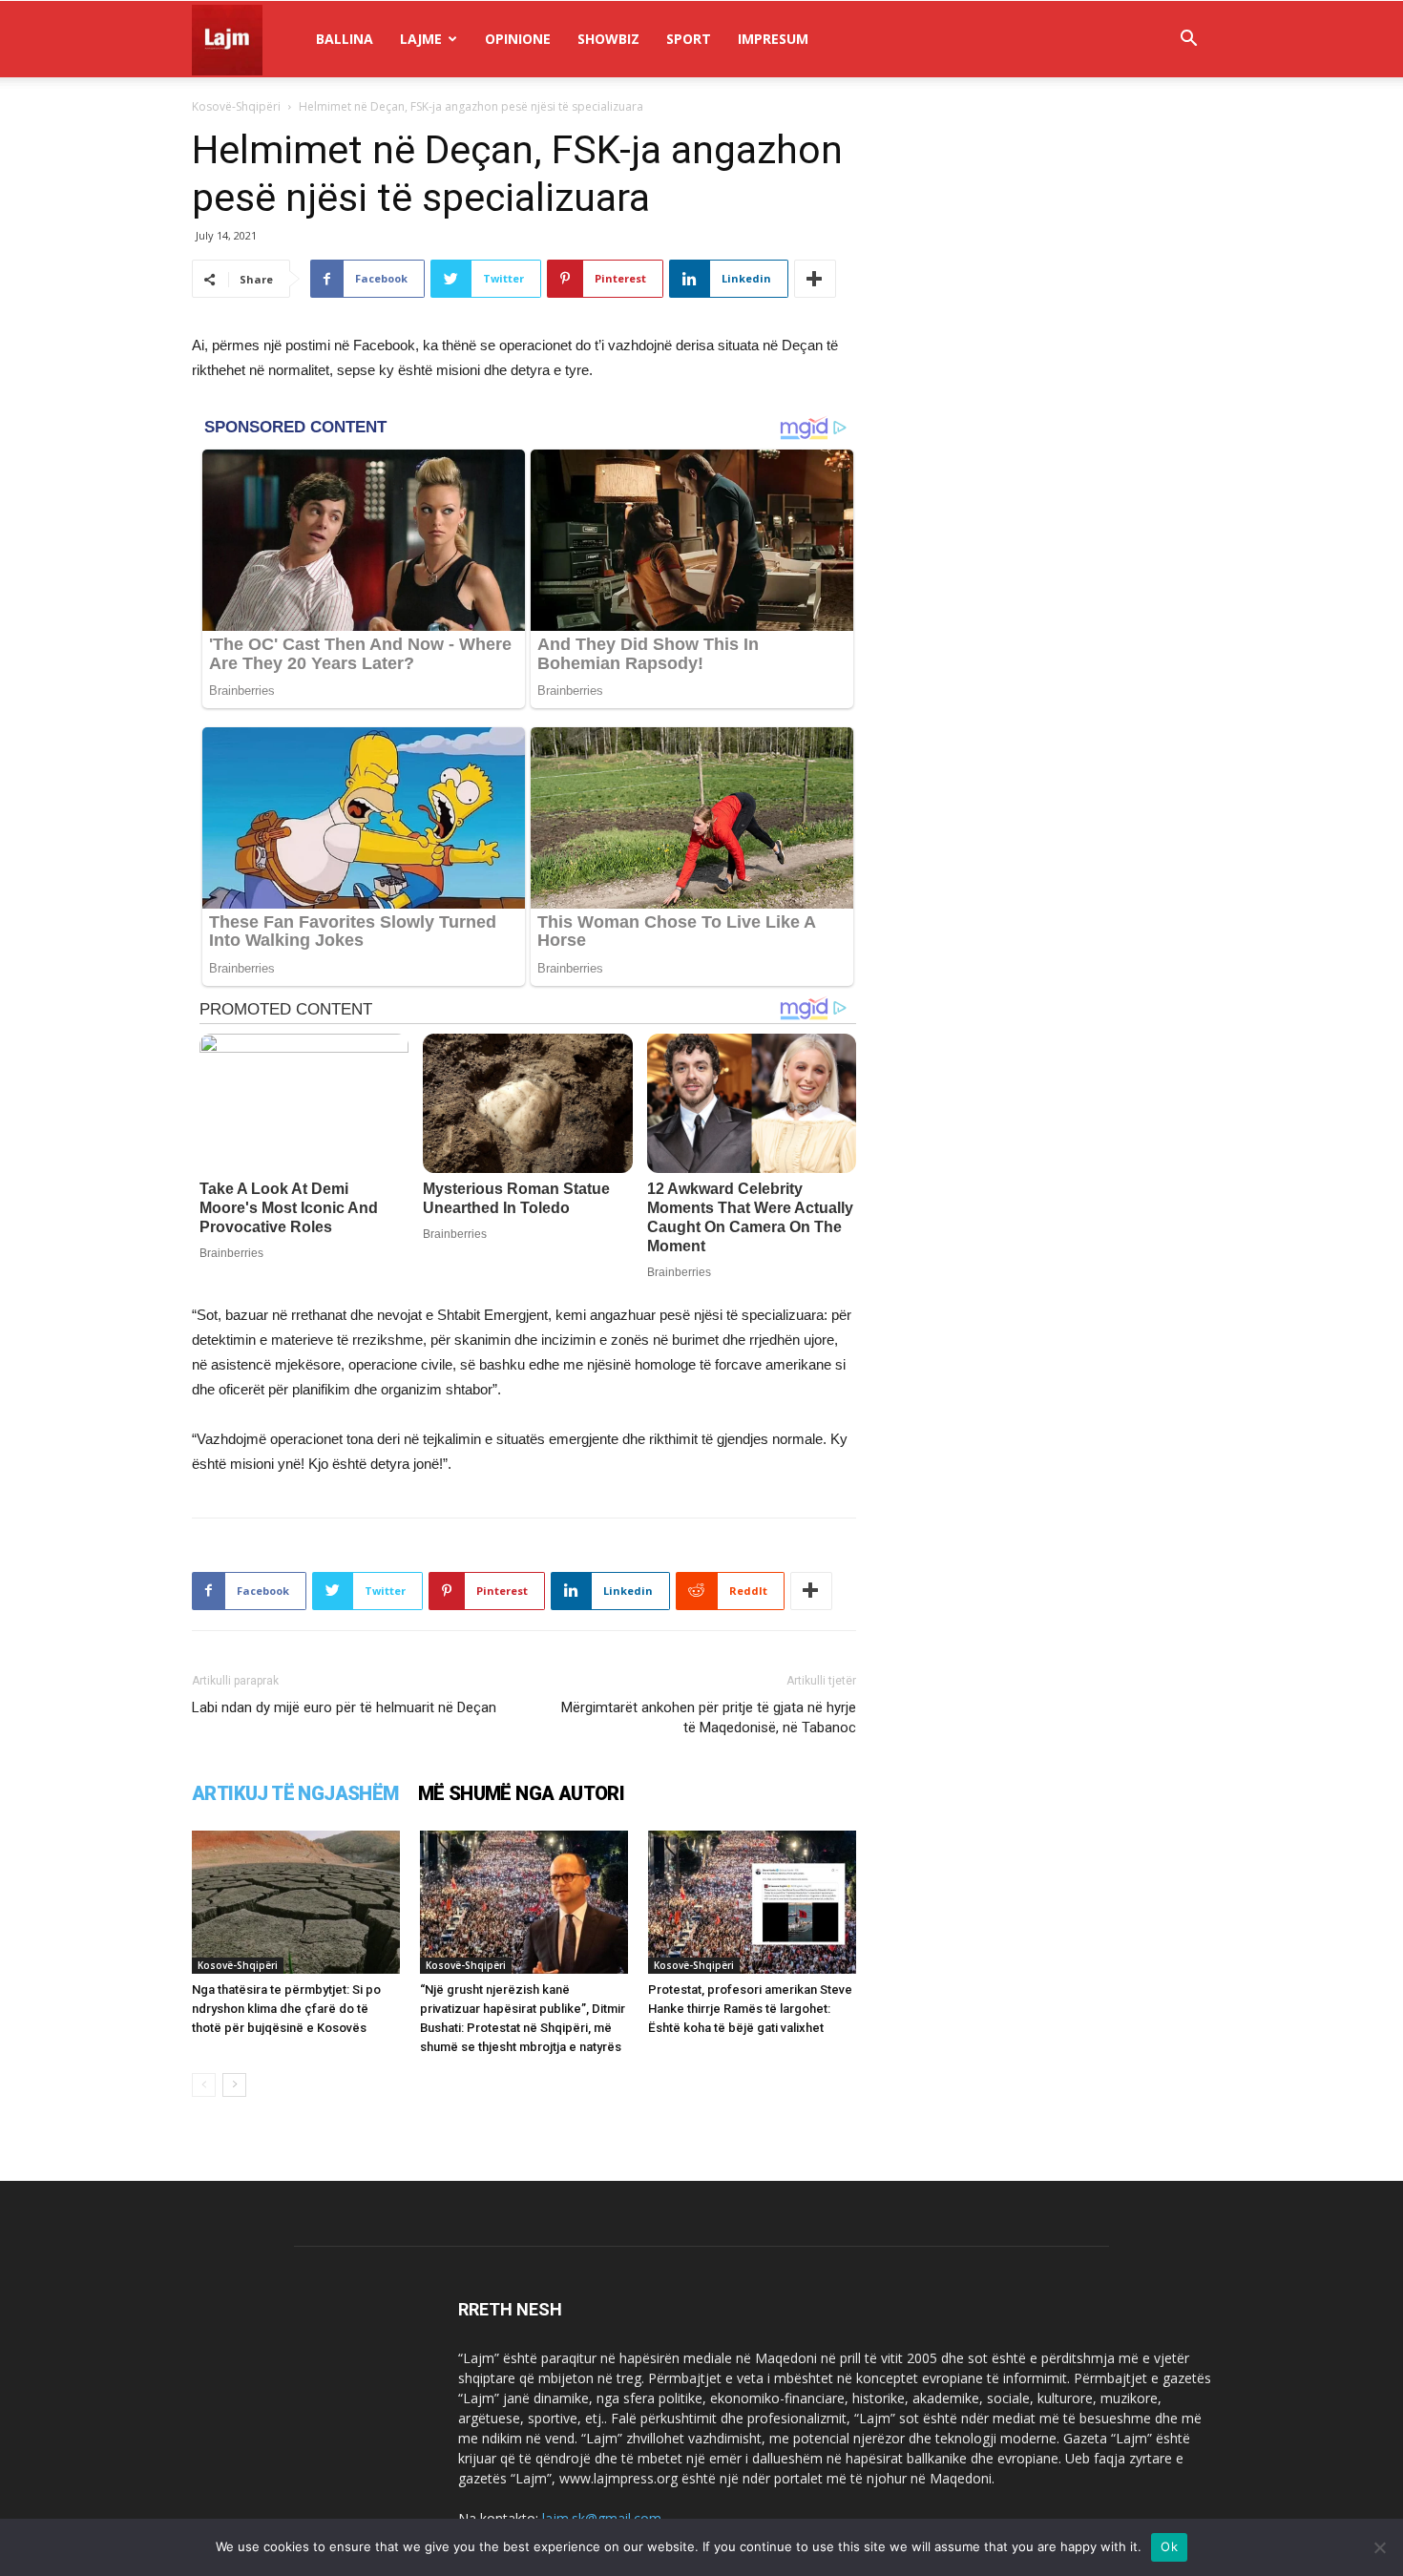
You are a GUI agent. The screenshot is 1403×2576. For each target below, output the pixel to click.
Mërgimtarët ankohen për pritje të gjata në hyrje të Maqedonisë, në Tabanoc (709, 1717)
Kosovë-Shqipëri (236, 106)
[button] (1188, 41)
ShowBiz (608, 39)
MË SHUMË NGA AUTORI (522, 1793)
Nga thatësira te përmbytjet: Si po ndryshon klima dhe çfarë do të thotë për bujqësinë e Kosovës (286, 2009)
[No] (1379, 2547)
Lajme (421, 39)
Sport (689, 39)
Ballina (345, 39)
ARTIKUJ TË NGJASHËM (295, 1793)
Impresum (773, 39)
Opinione (518, 39)
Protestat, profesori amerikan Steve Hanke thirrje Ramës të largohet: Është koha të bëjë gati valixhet (750, 2009)
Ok (1169, 2546)
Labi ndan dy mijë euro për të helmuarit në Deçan (344, 1707)
